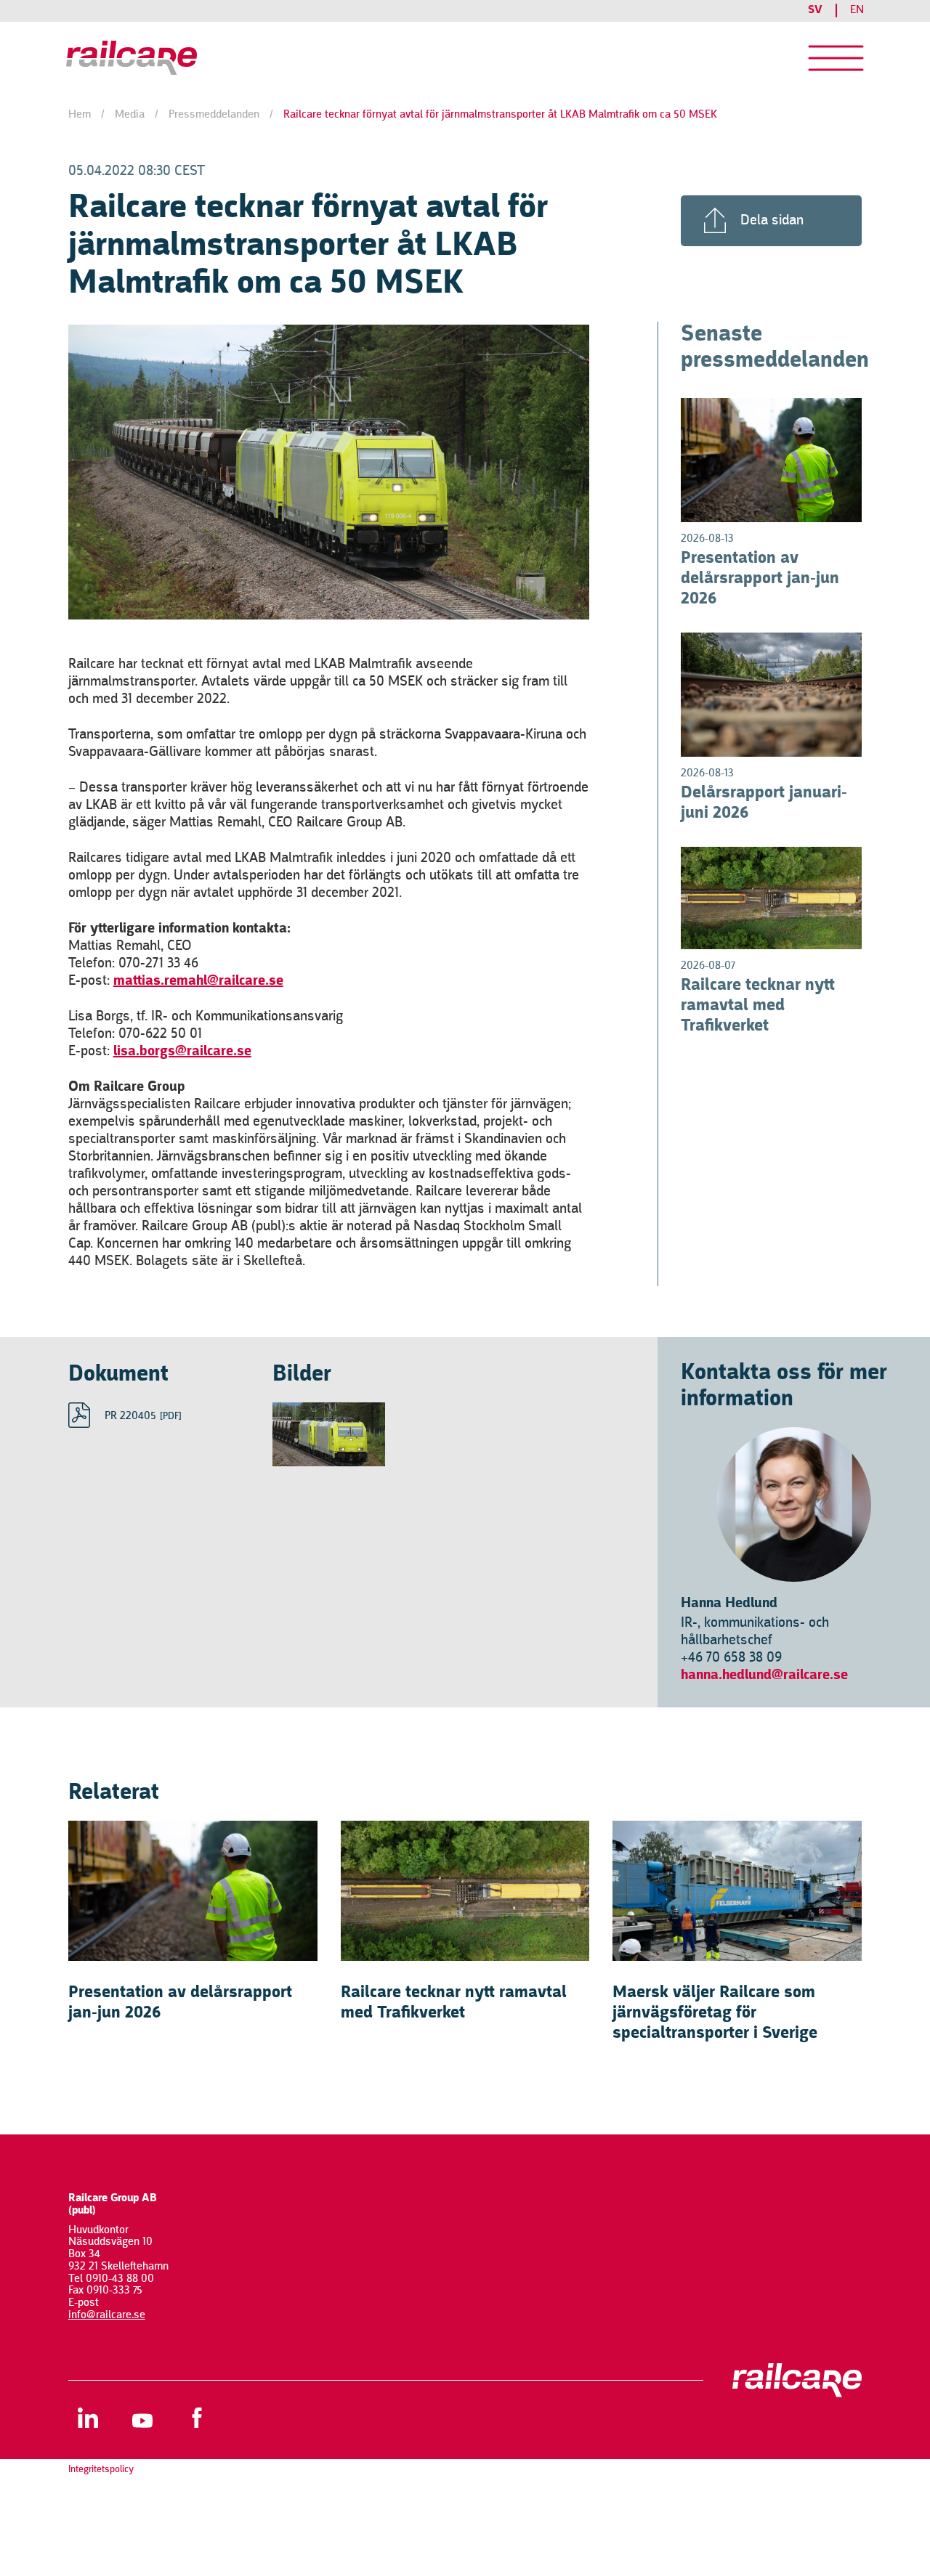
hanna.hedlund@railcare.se (764, 1675)
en (857, 10)
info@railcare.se (107, 2315)
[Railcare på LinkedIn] (88, 2417)
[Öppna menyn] (836, 58)
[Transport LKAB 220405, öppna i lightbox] (329, 1434)
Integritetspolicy (101, 2469)
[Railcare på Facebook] (197, 2417)
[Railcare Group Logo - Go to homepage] (157, 58)
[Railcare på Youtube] (143, 2417)
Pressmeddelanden (214, 115)
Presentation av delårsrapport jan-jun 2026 (760, 579)
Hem (80, 115)
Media (130, 115)
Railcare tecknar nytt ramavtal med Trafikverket (758, 1006)
